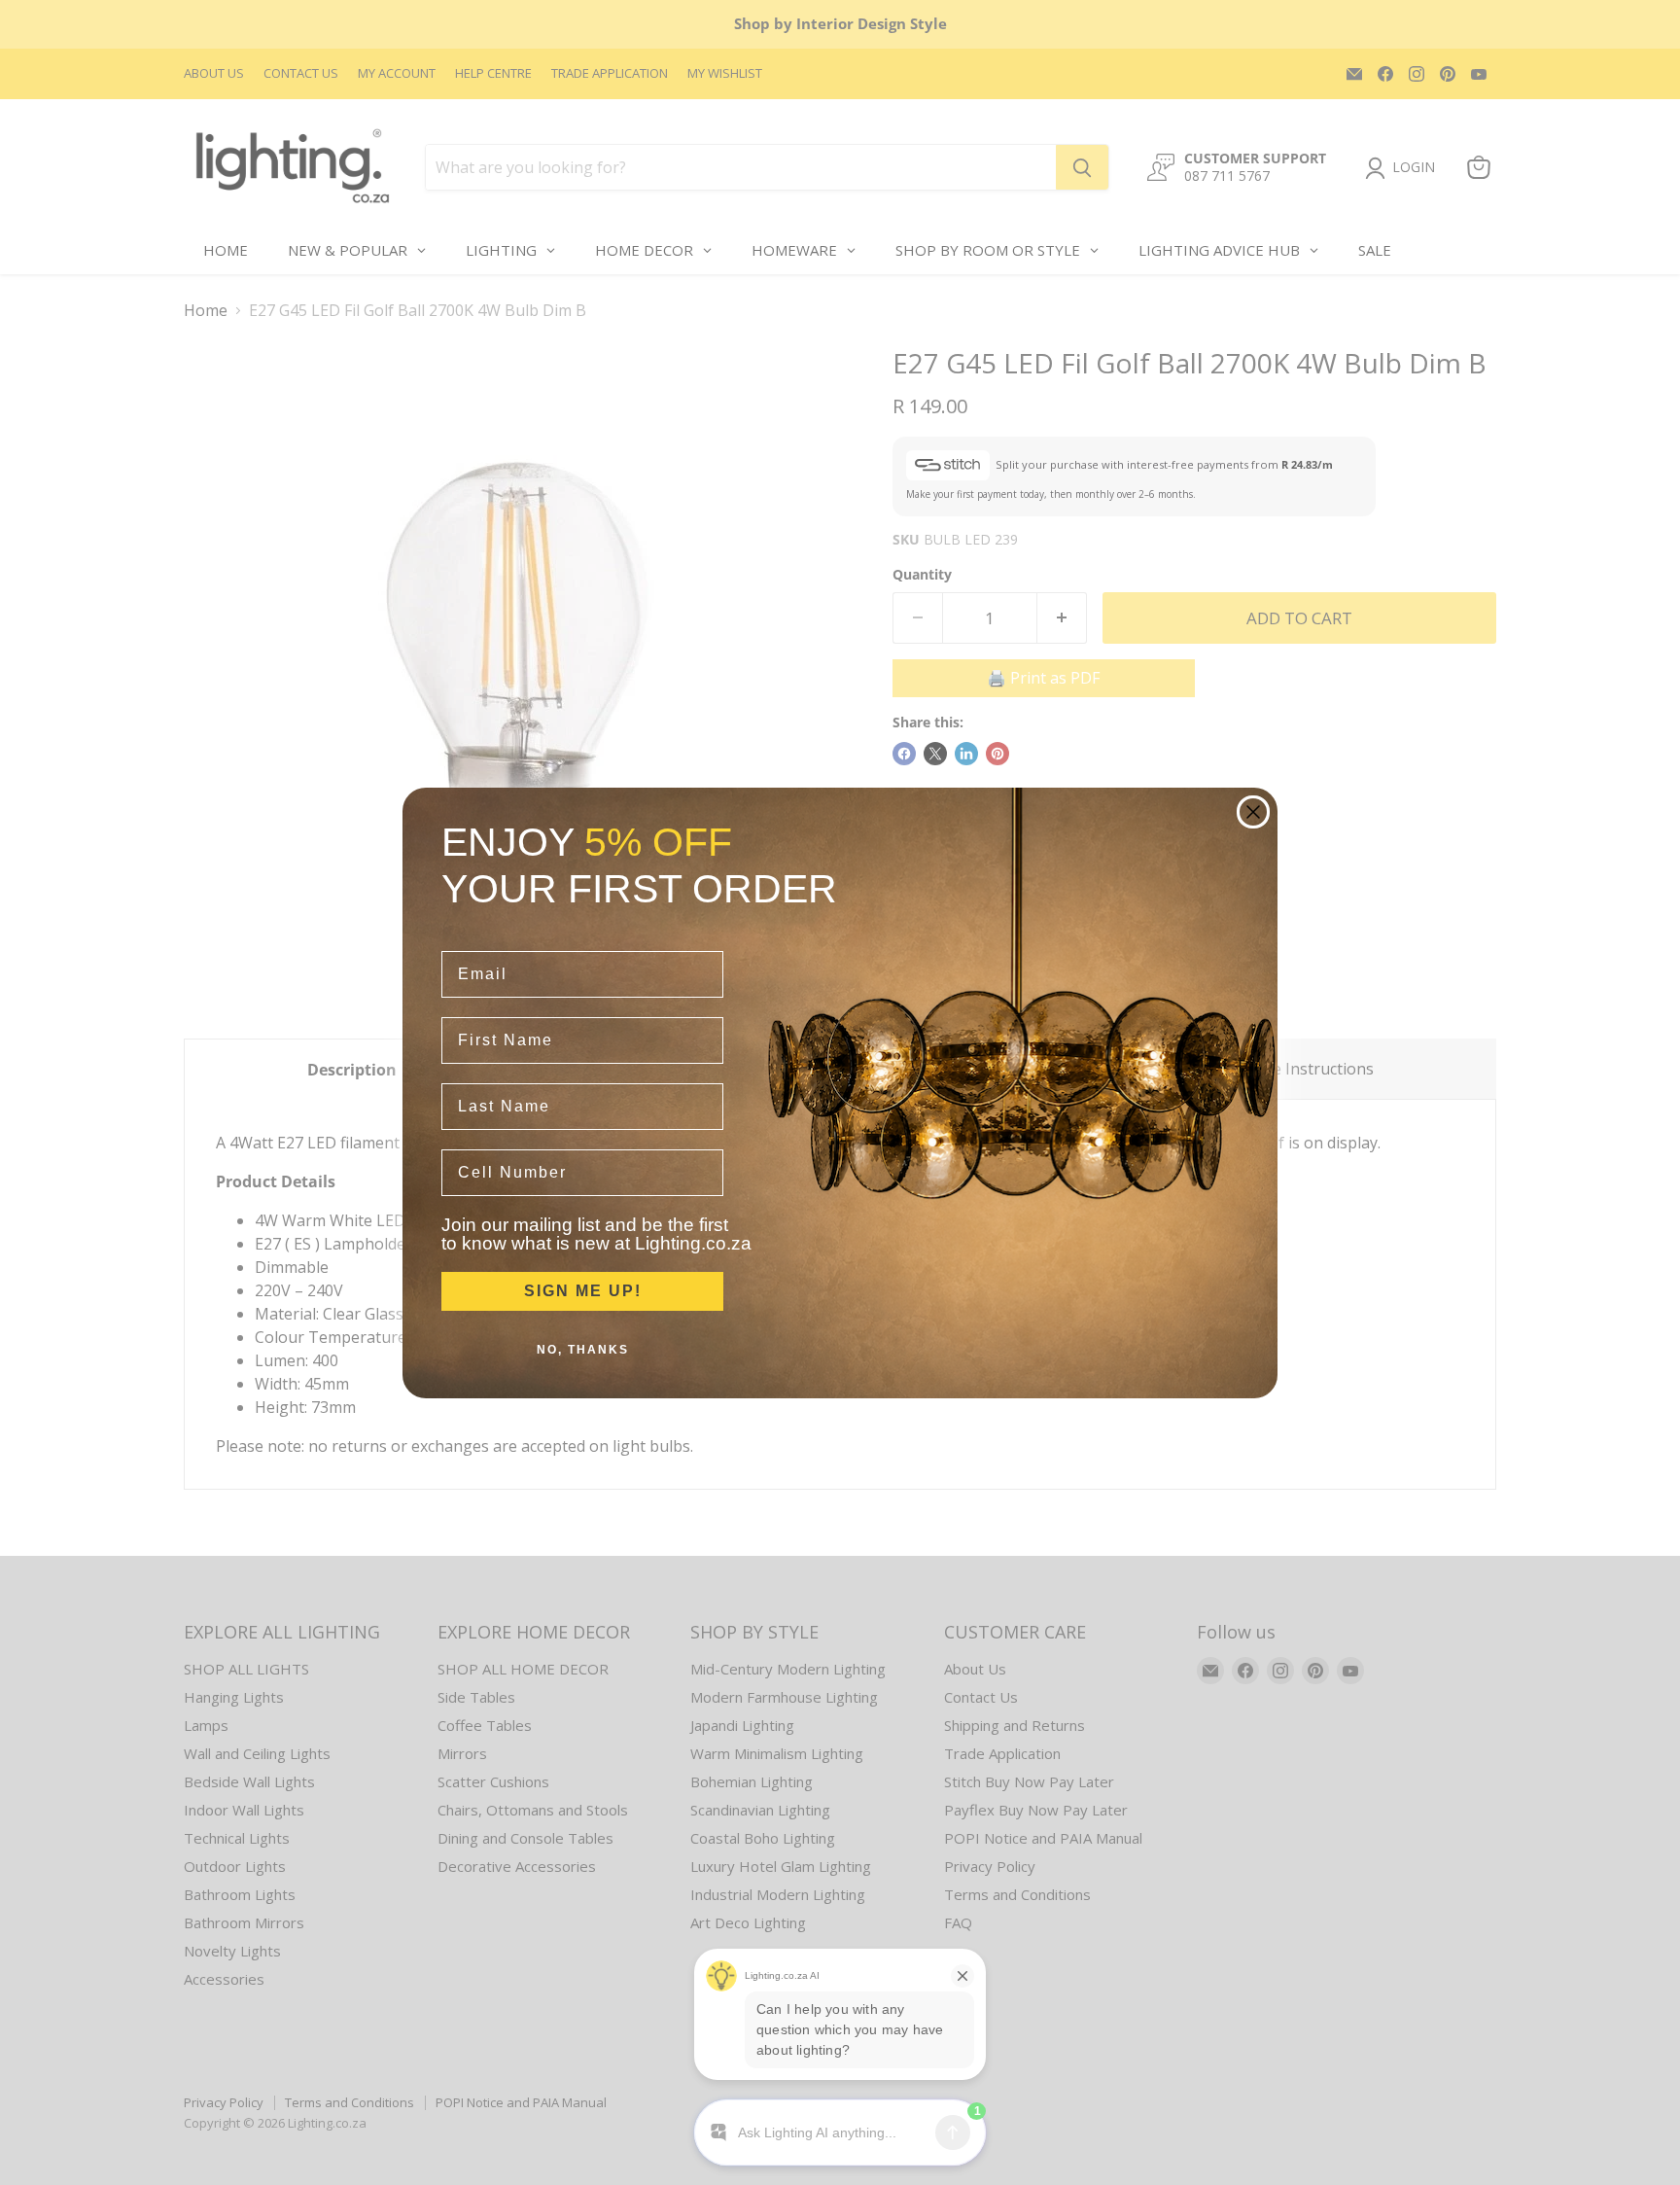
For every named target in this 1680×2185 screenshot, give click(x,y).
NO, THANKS (583, 1350)
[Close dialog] (1253, 812)
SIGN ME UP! (583, 1291)
